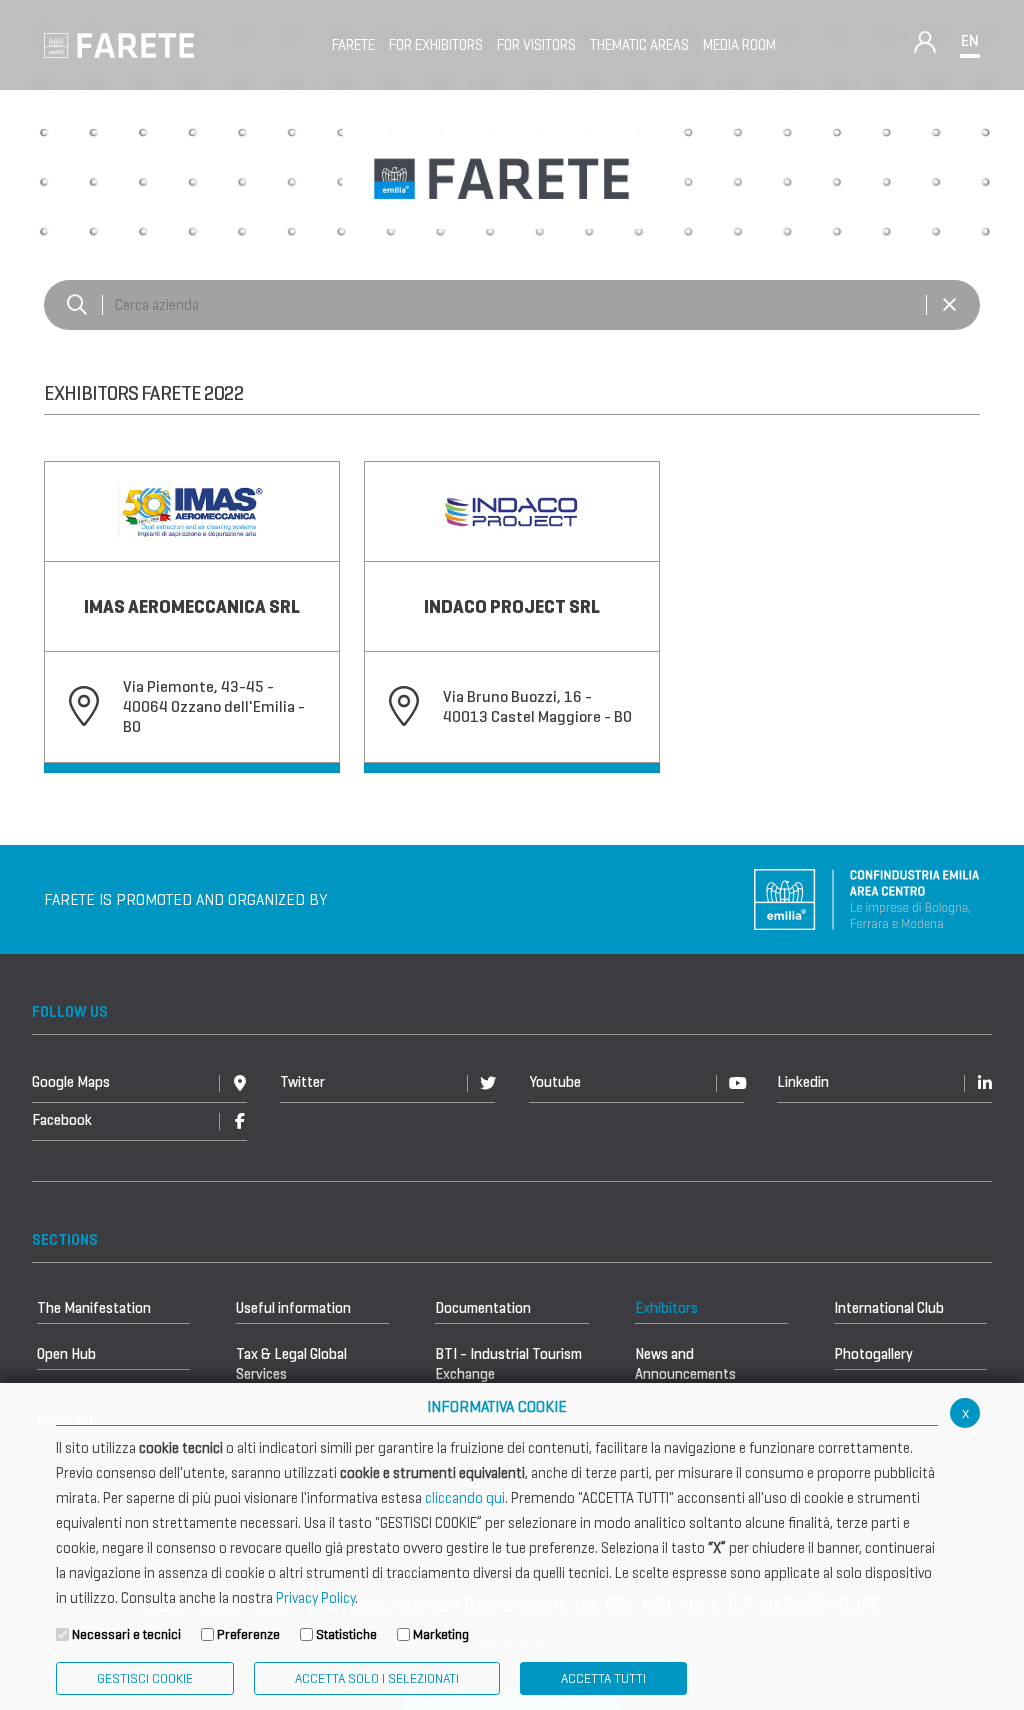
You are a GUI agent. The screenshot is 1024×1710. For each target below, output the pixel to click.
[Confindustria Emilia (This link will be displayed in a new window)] (867, 897)
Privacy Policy (315, 1598)
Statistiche (346, 1634)
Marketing (441, 1634)
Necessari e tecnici (126, 1634)
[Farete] (119, 43)
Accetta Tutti (603, 1678)
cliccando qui (465, 1498)
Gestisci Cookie (145, 1678)
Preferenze (248, 1634)
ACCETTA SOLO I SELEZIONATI (377, 1678)
